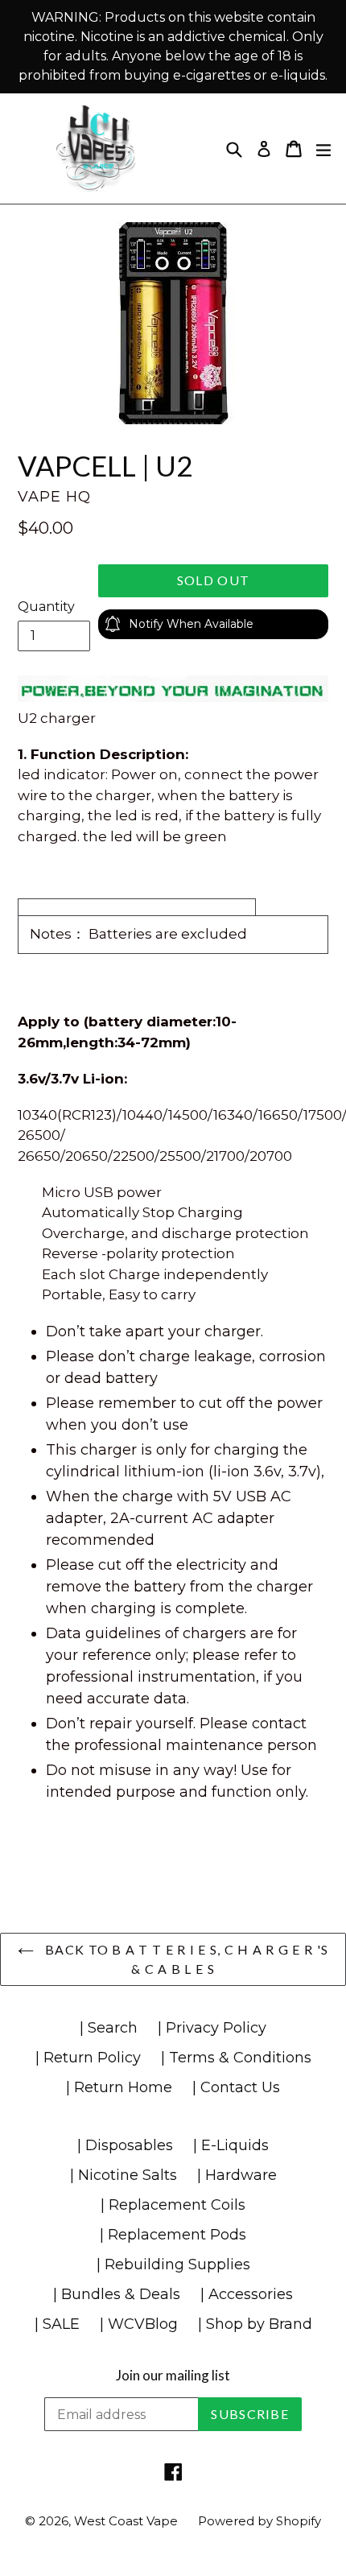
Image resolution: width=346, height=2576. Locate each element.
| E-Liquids (231, 2145)
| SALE (57, 2324)
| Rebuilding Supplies (173, 2264)
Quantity (46, 607)
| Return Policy (88, 2058)
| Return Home (119, 2087)
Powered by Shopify (259, 2521)
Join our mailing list (173, 2376)
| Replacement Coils (173, 2205)
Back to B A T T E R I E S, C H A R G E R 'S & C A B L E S (185, 1959)
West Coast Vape (126, 2521)
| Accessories (247, 2294)
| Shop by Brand (255, 2324)
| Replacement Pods (173, 2235)
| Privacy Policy (212, 2028)
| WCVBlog (139, 2324)
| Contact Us (236, 2087)
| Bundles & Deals (117, 2294)
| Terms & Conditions (236, 2058)
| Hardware (237, 2175)
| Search (109, 2028)
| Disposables (125, 2145)
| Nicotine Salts (124, 2175)
